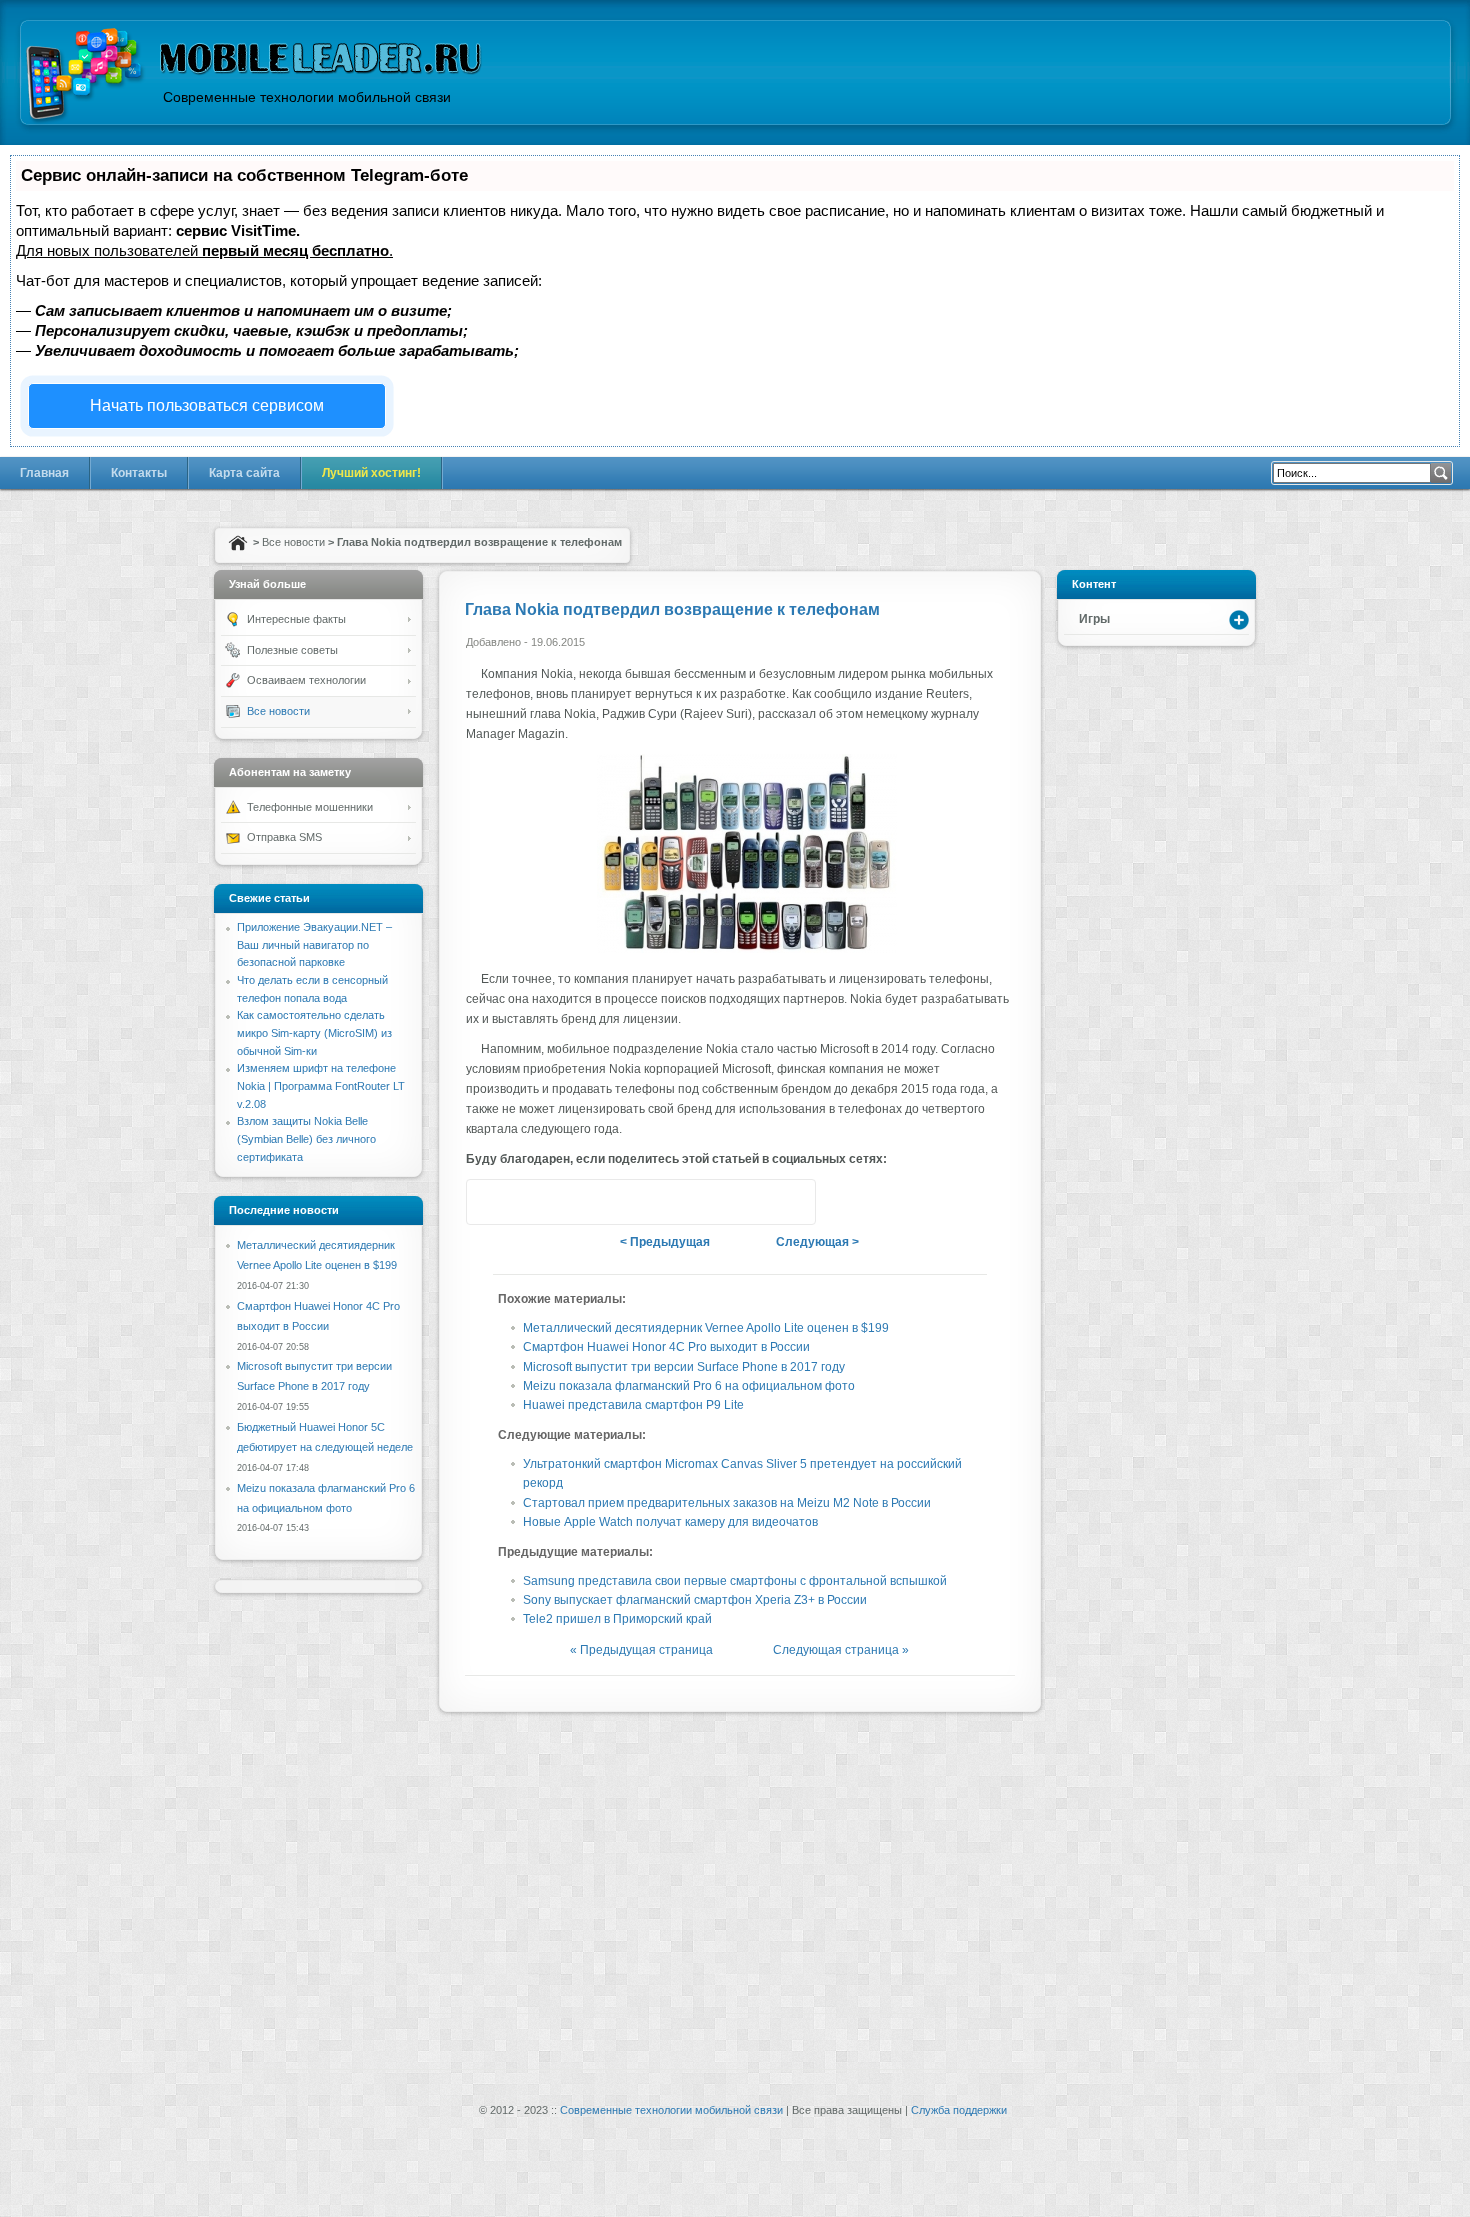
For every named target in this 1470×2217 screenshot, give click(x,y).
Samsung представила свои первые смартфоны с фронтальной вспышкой (735, 1581)
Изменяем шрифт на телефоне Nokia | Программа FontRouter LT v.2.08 (321, 1085)
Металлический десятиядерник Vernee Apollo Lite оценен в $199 (706, 1328)
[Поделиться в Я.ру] (641, 1202)
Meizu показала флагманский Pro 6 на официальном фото (689, 1386)
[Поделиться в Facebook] (603, 1202)
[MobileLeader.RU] (85, 76)
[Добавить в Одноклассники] (679, 1202)
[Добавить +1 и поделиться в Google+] (527, 1202)
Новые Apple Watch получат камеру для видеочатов (670, 1522)
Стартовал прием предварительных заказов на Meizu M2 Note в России (727, 1503)
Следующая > (817, 1242)
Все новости (293, 542)
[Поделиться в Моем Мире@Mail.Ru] (755, 1202)
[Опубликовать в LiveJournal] (717, 1202)
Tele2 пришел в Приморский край (617, 1619)
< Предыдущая (665, 1242)
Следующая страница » (841, 1650)
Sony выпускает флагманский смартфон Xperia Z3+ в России (695, 1600)
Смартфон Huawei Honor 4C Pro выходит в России (666, 1347)
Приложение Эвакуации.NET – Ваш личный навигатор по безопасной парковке (314, 944)
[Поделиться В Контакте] (565, 1202)
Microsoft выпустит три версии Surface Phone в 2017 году (684, 1367)
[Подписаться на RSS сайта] (793, 1202)
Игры (1094, 619)
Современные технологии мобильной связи (671, 2110)
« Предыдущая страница (641, 1650)
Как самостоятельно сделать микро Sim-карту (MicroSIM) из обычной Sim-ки (314, 1032)
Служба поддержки (959, 2110)
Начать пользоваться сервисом (207, 405)
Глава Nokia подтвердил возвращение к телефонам (672, 609)
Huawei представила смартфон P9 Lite (633, 1405)
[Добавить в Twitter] (489, 1202)
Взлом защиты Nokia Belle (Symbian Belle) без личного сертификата (306, 1138)
